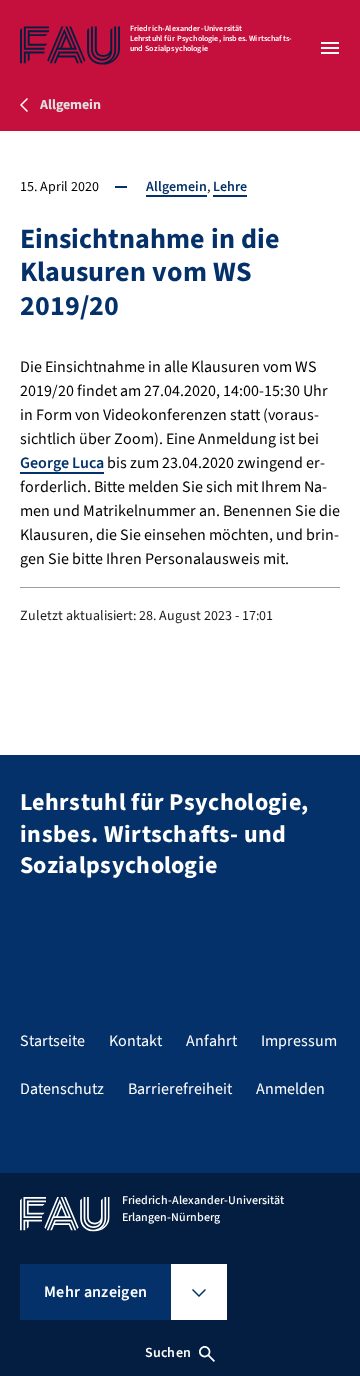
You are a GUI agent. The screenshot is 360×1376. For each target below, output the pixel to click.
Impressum (299, 1041)
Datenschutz (62, 1089)
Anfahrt (211, 1041)
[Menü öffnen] (330, 48)
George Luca (62, 463)
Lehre (230, 187)
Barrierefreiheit (180, 1089)
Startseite (52, 1041)
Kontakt (135, 1041)
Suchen (168, 1353)
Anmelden (290, 1089)
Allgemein (176, 187)
